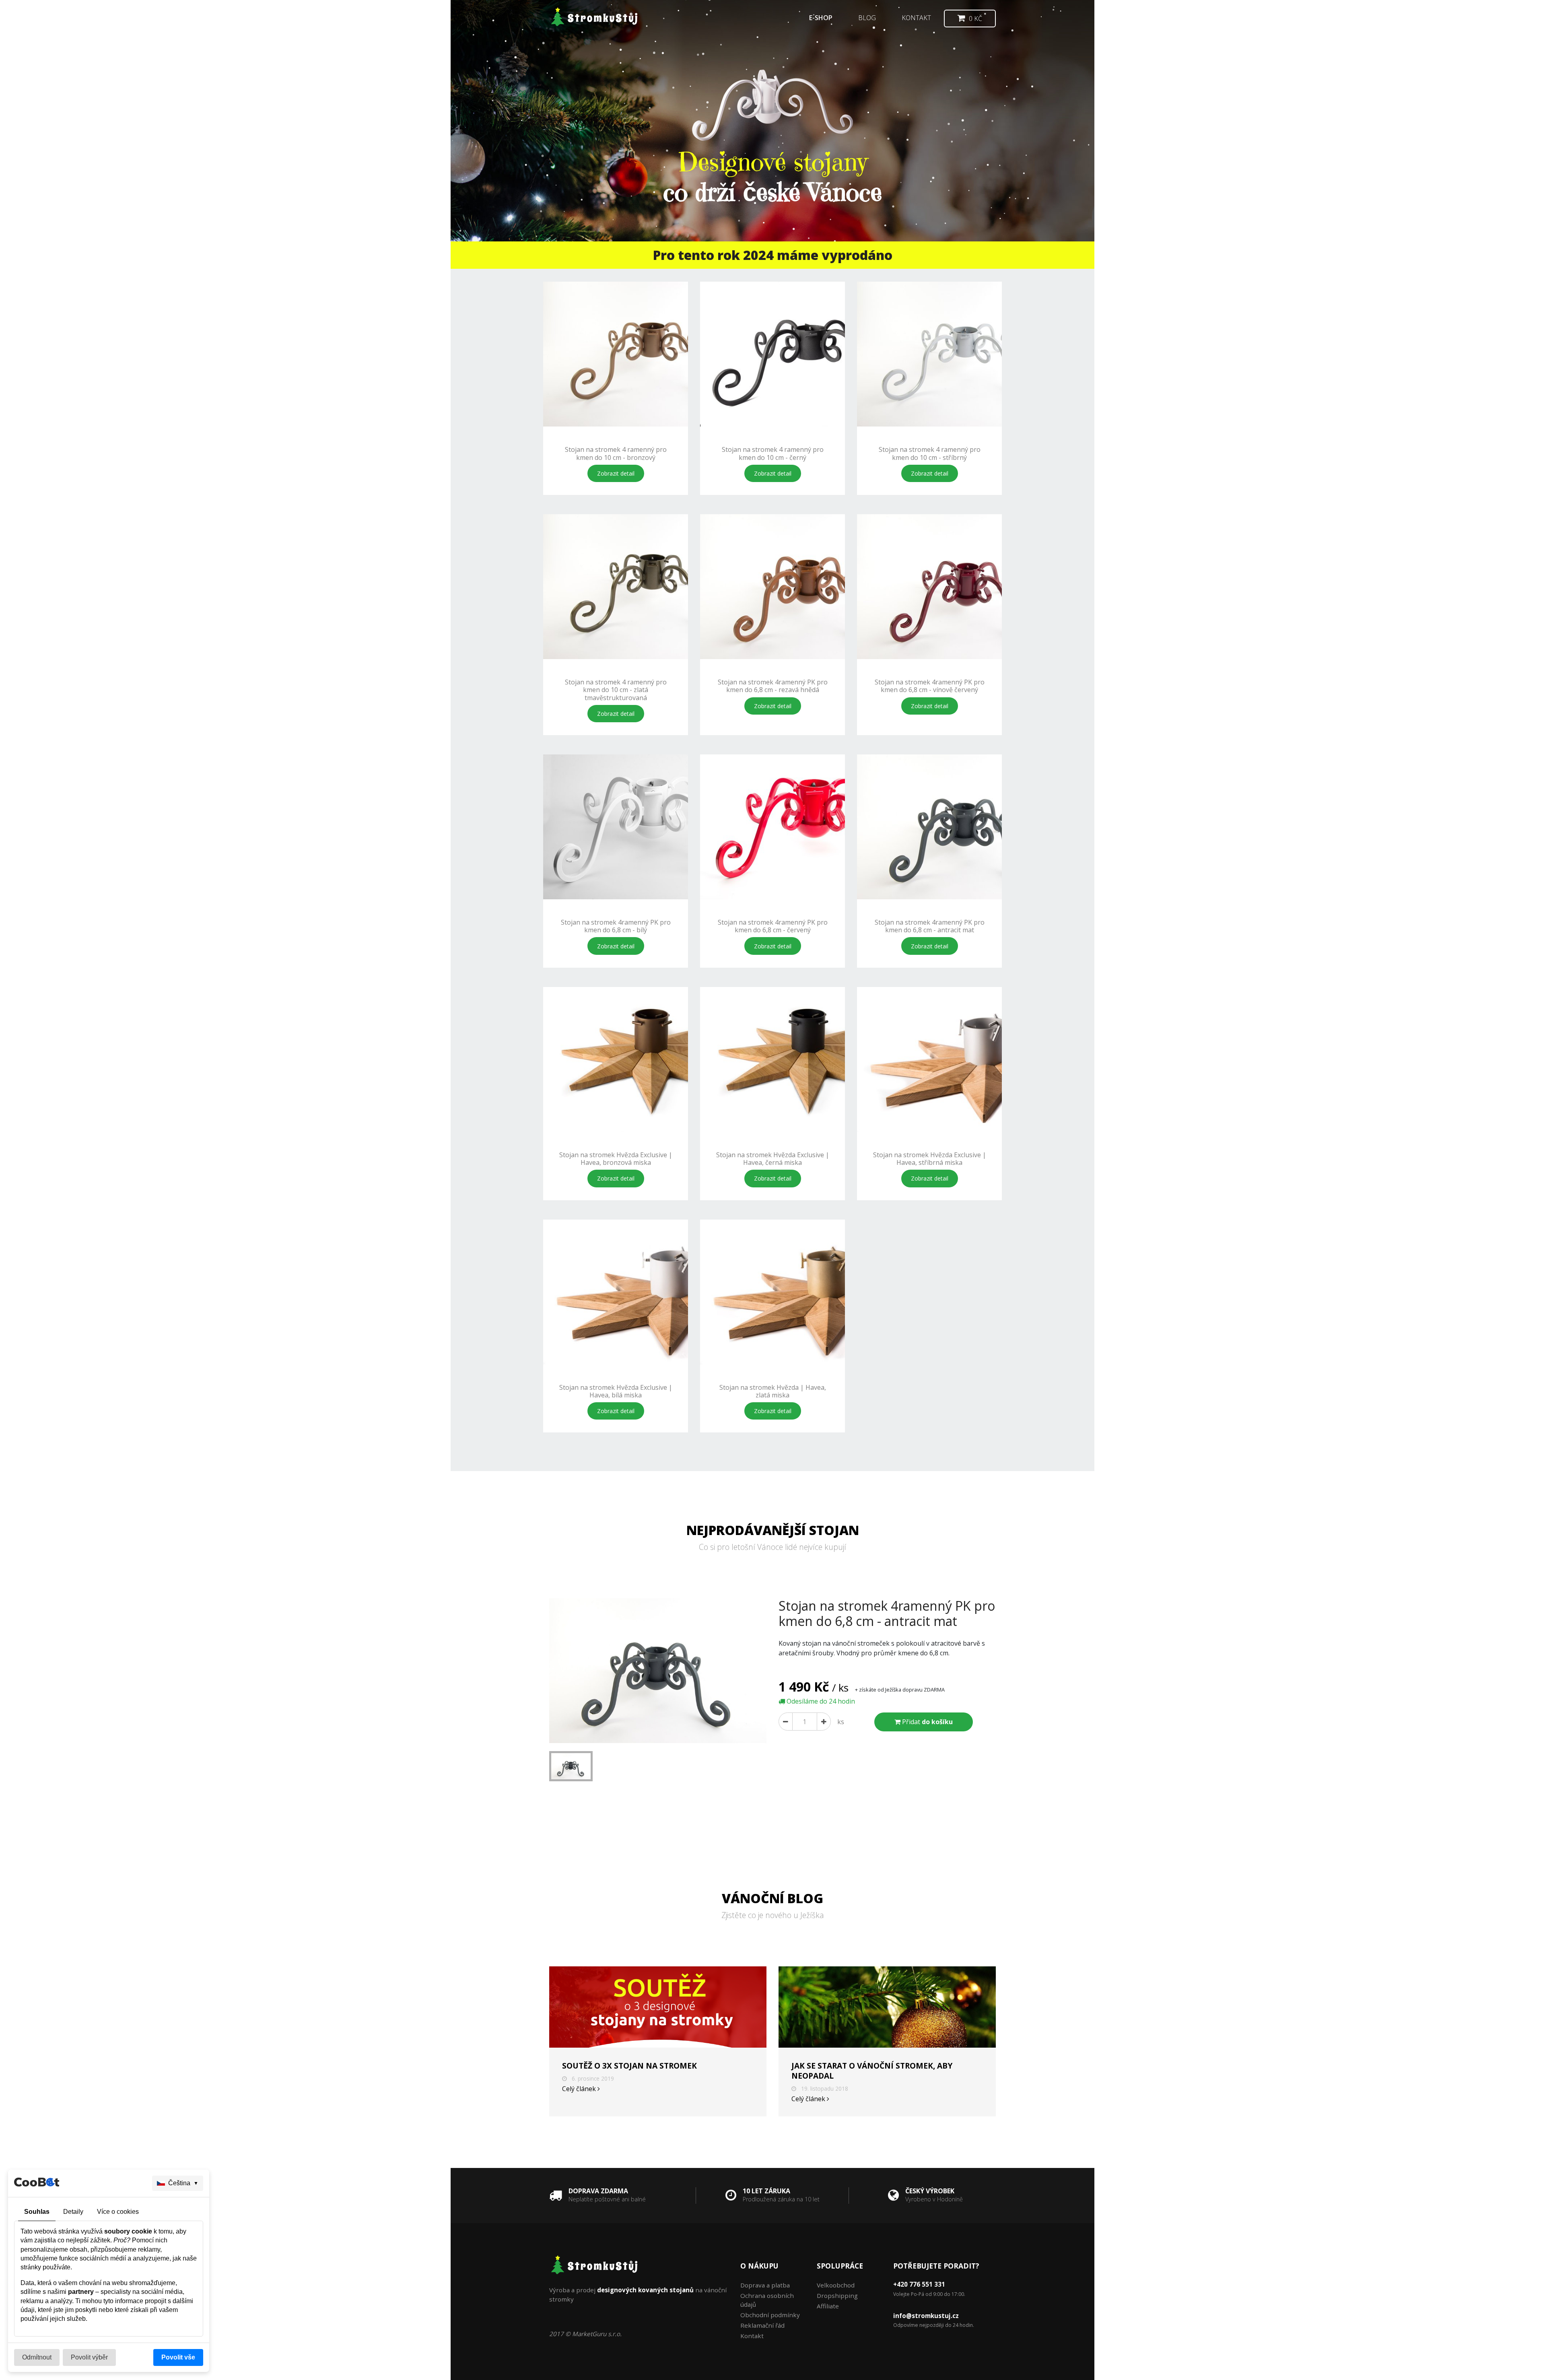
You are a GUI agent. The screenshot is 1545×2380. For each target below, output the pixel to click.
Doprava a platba (765, 2285)
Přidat (927, 1722)
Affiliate (828, 2306)
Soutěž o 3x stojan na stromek (629, 2066)
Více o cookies (118, 2212)
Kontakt (916, 18)
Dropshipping (837, 2296)
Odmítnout (37, 2357)
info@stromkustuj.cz (926, 2316)
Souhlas (37, 2212)
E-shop (821, 18)
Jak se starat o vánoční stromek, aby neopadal (872, 2071)
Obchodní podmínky (770, 2315)
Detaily (73, 2212)
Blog (867, 18)
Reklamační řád (762, 2325)
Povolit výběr (89, 2357)
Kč (975, 19)
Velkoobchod (836, 2285)
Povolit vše (178, 2357)
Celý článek (580, 2089)
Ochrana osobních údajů (767, 2300)
